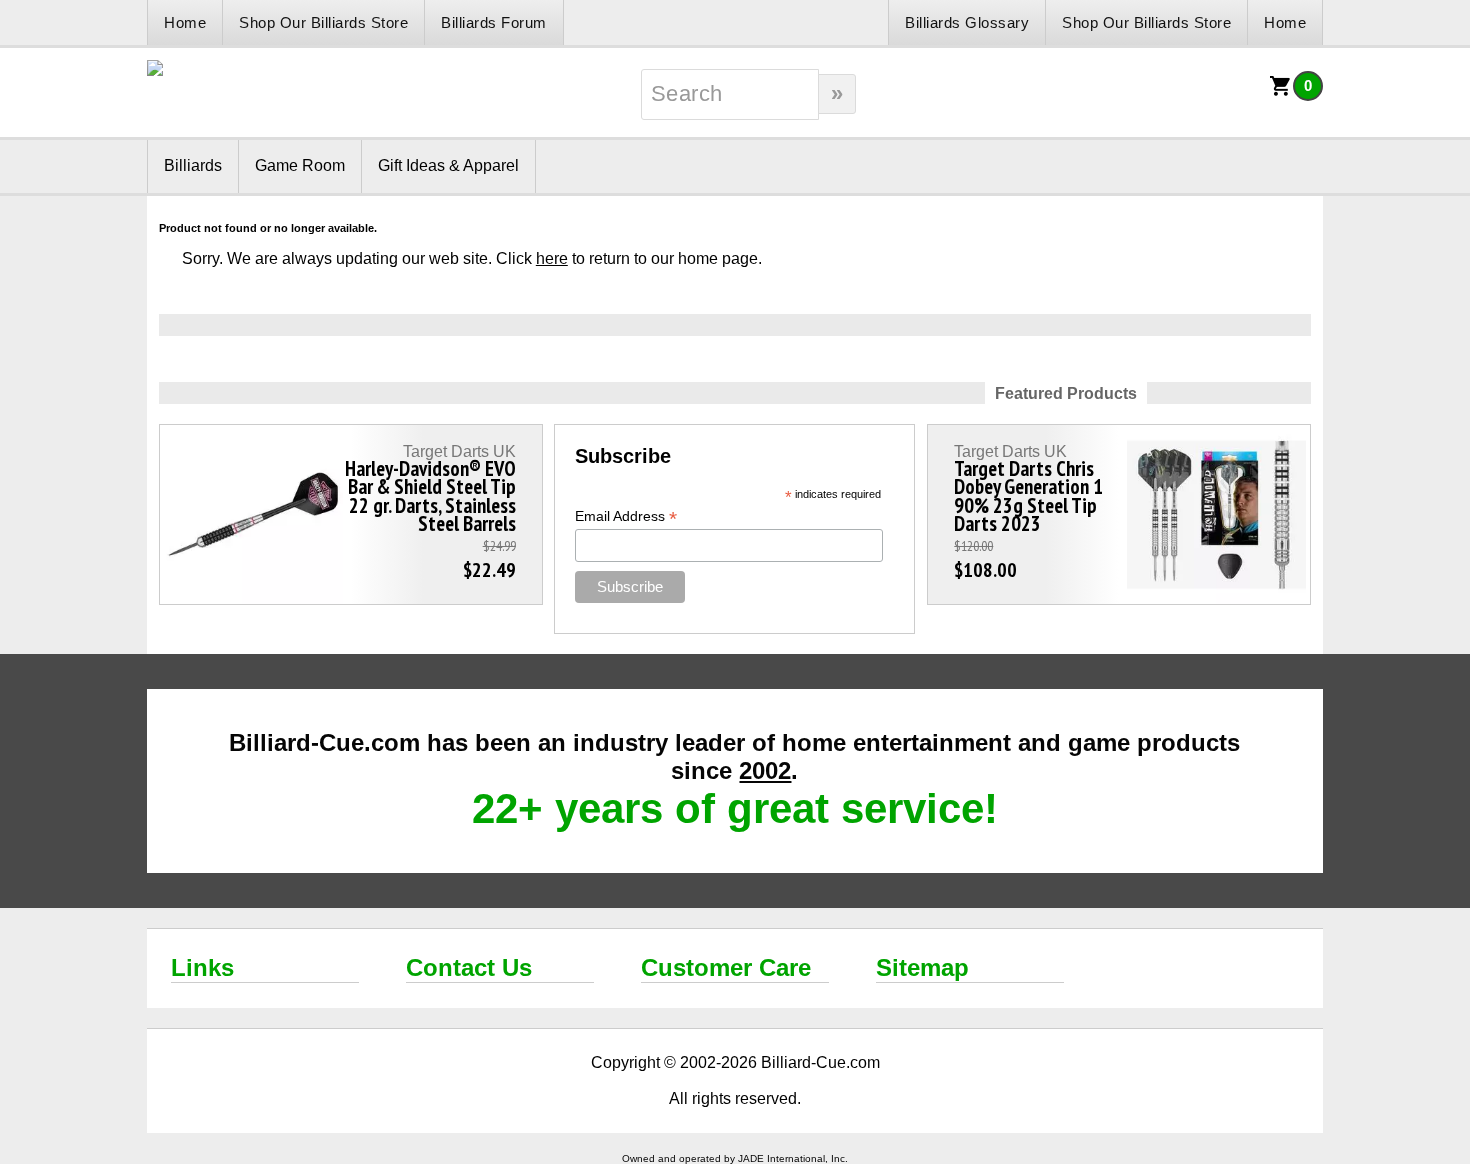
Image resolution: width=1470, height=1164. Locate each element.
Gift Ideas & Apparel (448, 165)
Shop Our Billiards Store (323, 22)
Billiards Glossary (967, 22)
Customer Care (726, 967)
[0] (1281, 92)
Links (202, 967)
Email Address (626, 516)
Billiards (193, 165)
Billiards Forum (494, 22)
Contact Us (469, 967)
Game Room (300, 165)
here (552, 258)
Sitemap (922, 967)
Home (185, 22)
